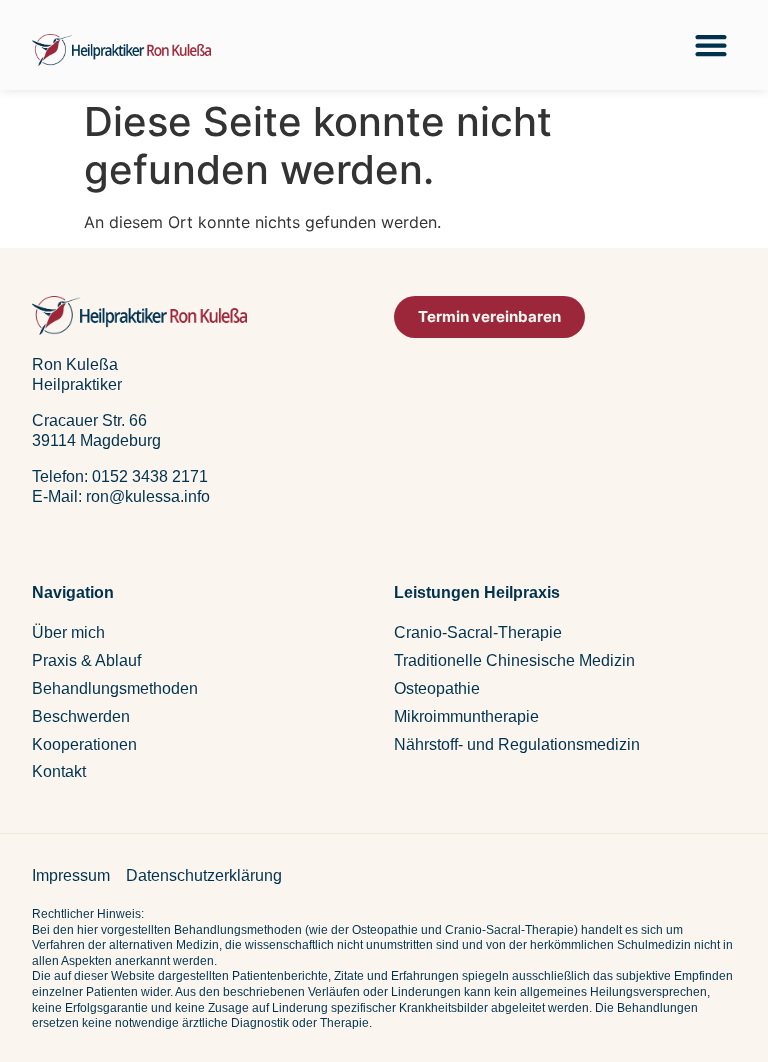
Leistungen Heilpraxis (477, 592)
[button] (710, 45)
